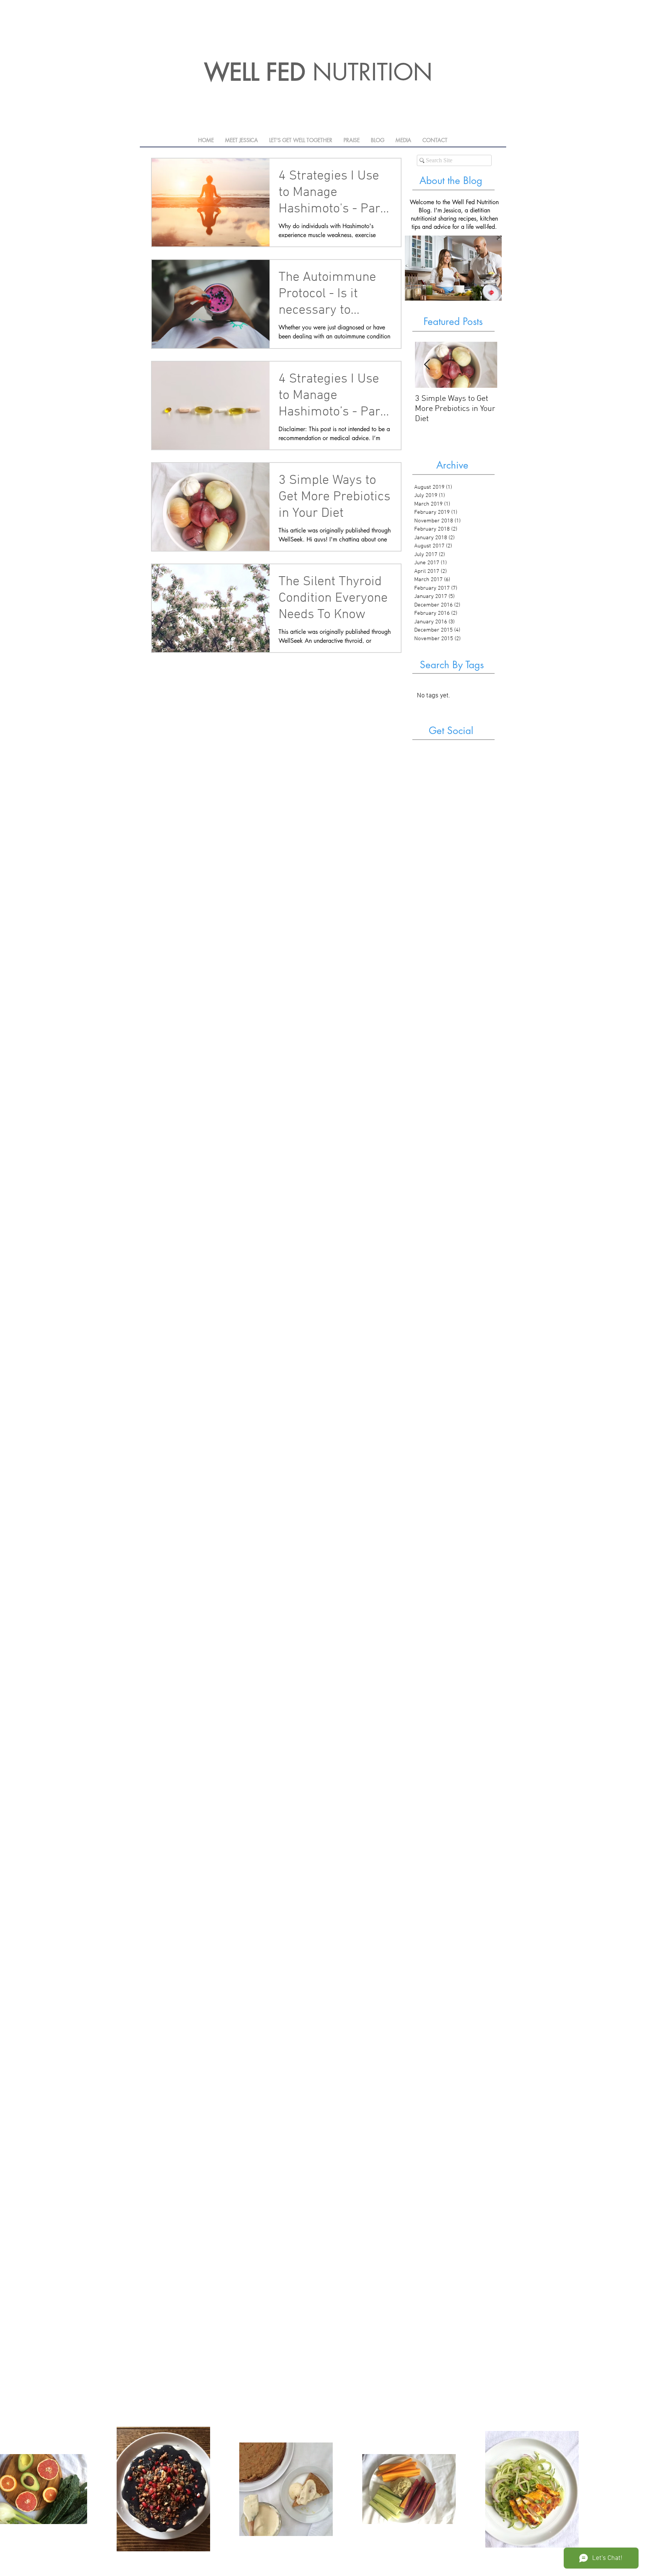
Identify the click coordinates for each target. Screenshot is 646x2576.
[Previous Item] (427, 365)
